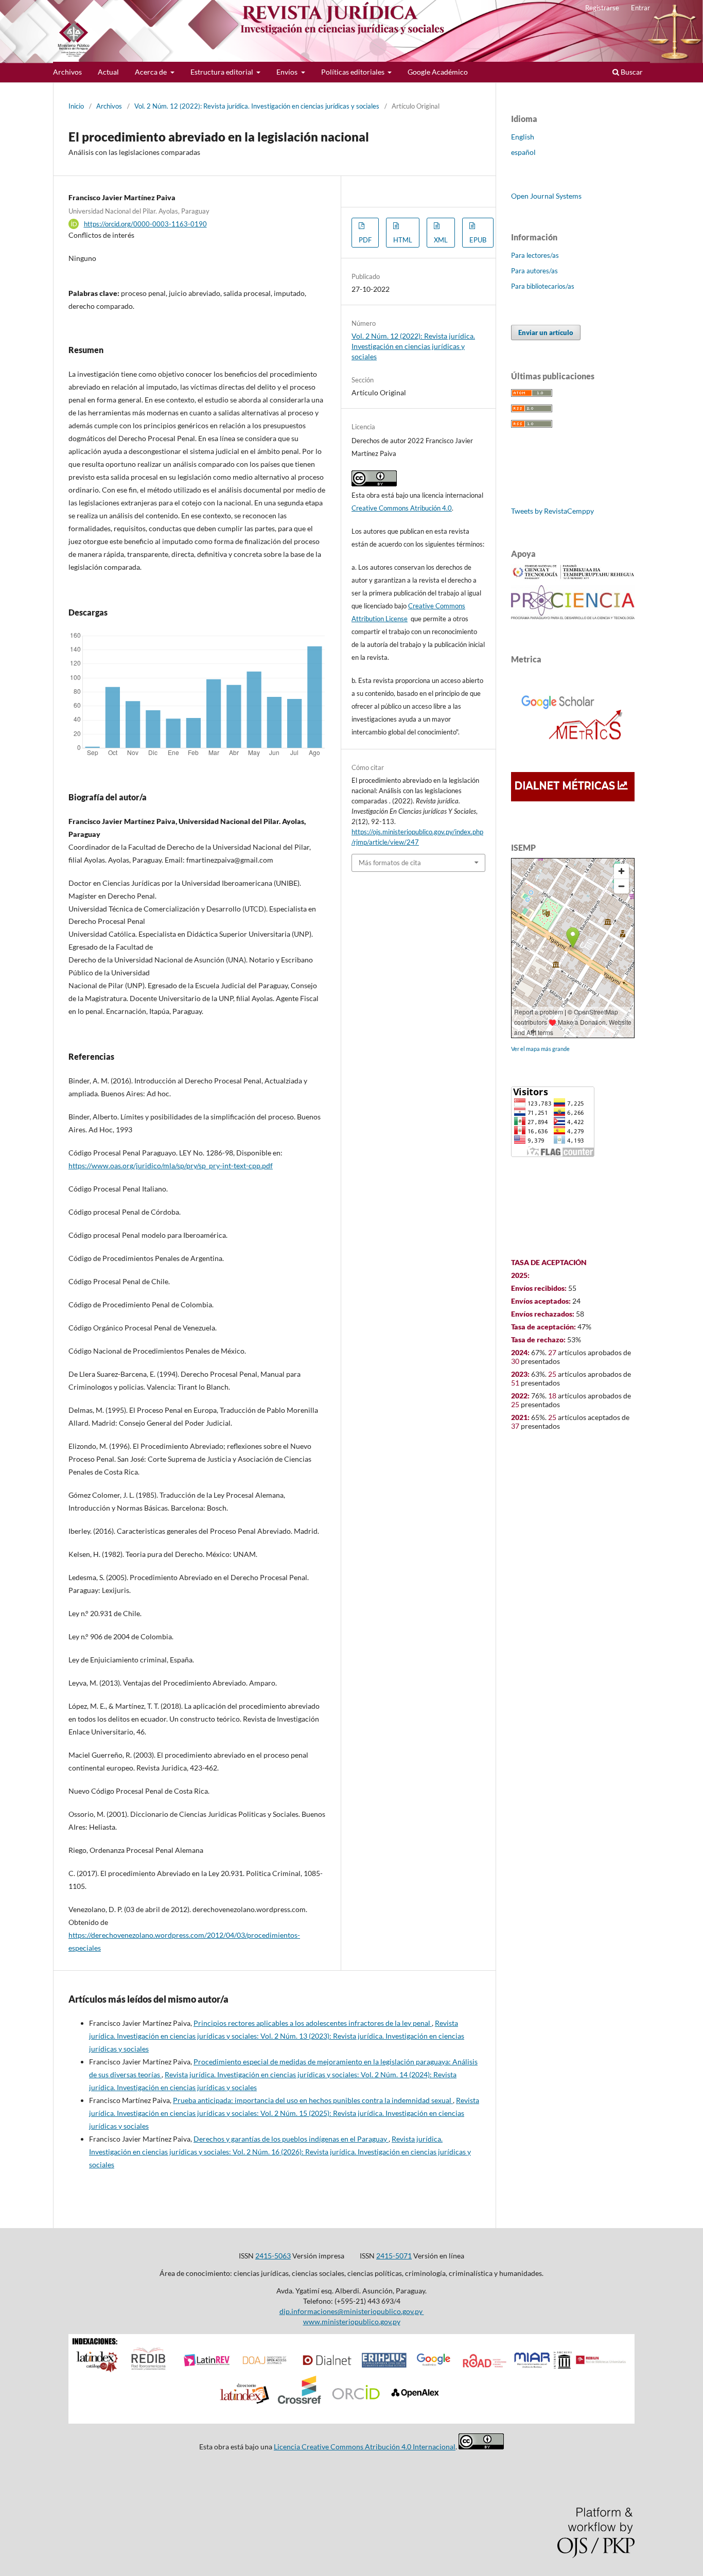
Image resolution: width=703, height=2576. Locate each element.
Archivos (67, 72)
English (523, 137)
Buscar (631, 72)
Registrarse (602, 8)
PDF (365, 240)
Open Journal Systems (546, 196)
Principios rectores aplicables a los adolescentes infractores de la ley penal (313, 2023)
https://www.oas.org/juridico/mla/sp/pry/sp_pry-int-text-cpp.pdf (171, 1166)
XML (441, 240)
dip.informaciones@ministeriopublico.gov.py (352, 2311)
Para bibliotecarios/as (543, 286)
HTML (403, 240)
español (523, 152)
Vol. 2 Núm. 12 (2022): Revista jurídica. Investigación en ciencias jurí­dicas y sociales (257, 106)
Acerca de (152, 72)
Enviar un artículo (546, 332)
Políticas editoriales (354, 72)
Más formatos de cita (390, 863)
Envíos (288, 72)
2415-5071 (394, 2256)
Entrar (640, 8)
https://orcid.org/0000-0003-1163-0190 (145, 224)
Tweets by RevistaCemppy (552, 511)
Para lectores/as (535, 255)
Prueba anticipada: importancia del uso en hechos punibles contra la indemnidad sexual (313, 2100)
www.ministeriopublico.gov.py (352, 2321)
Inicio (76, 106)
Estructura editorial (223, 72)
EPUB (478, 240)
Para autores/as (534, 271)
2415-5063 (273, 2256)
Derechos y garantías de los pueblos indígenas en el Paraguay (291, 2139)
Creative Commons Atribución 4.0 (402, 508)
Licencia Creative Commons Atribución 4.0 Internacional (365, 2447)
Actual (108, 72)
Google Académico (438, 72)
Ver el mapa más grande (540, 1049)
